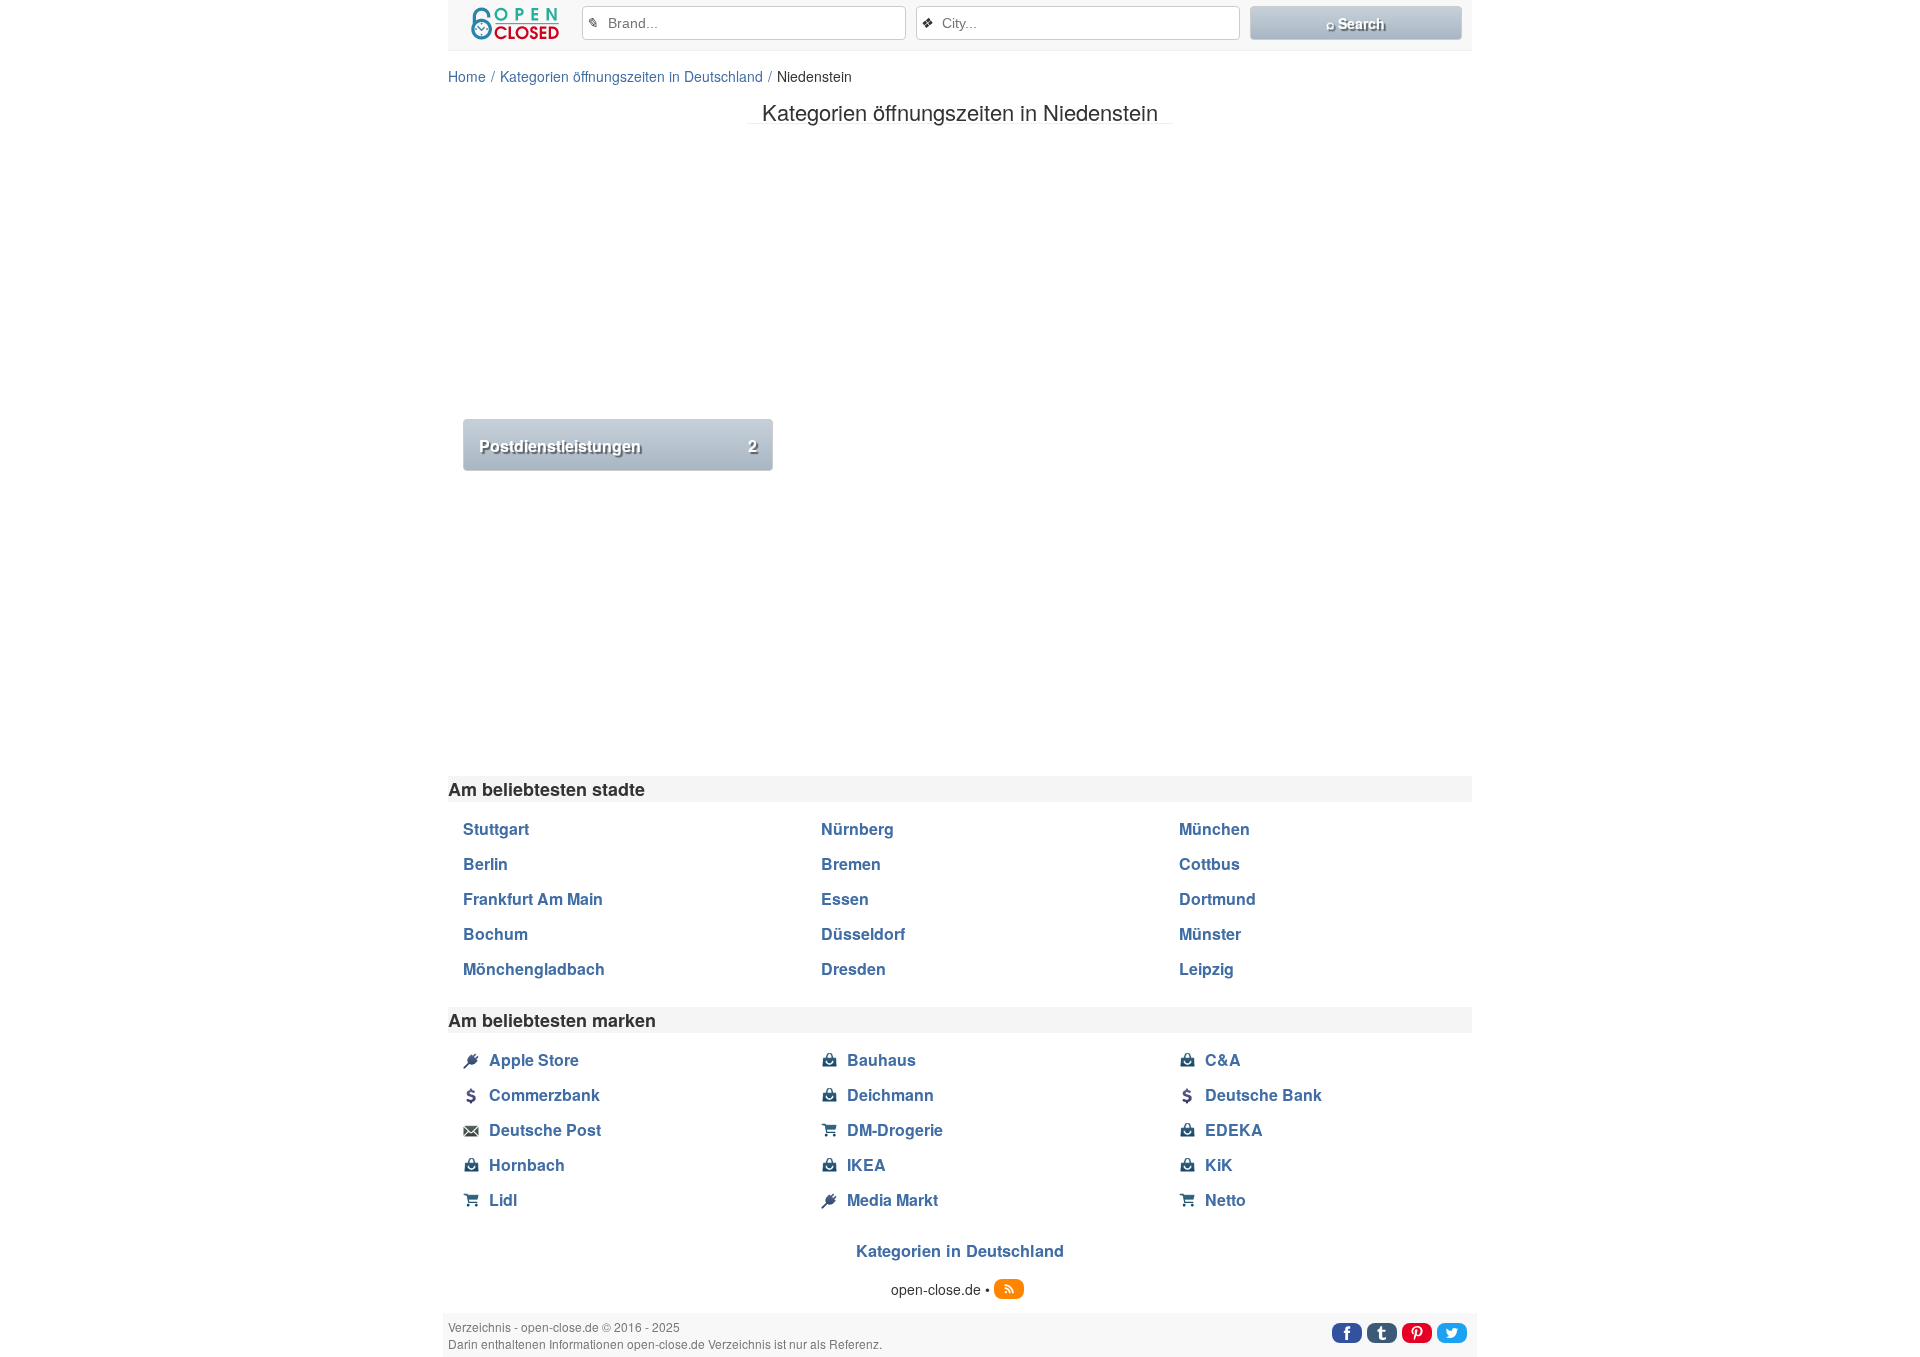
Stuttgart (496, 828)
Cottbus (1209, 863)
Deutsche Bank (1263, 1094)
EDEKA (1234, 1129)
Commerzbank (544, 1094)
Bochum (495, 933)
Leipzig (1206, 968)
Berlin (485, 863)
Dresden (853, 968)
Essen (845, 898)
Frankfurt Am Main (533, 898)
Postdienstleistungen (618, 445)
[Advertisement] (960, 279)
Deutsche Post (545, 1129)
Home (467, 76)
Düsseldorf (863, 933)
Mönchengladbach (534, 968)
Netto (1225, 1199)
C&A (1223, 1059)
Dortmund (1217, 898)
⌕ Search (1355, 23)
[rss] (1009, 1289)
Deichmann (890, 1094)
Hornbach (527, 1164)
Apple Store (534, 1059)
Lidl (503, 1199)
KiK (1219, 1164)
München (1214, 828)
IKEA (866, 1164)
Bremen (851, 863)
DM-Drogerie (895, 1129)
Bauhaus (881, 1059)
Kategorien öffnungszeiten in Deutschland (631, 76)
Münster (1210, 933)
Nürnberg (857, 828)
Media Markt (892, 1199)
